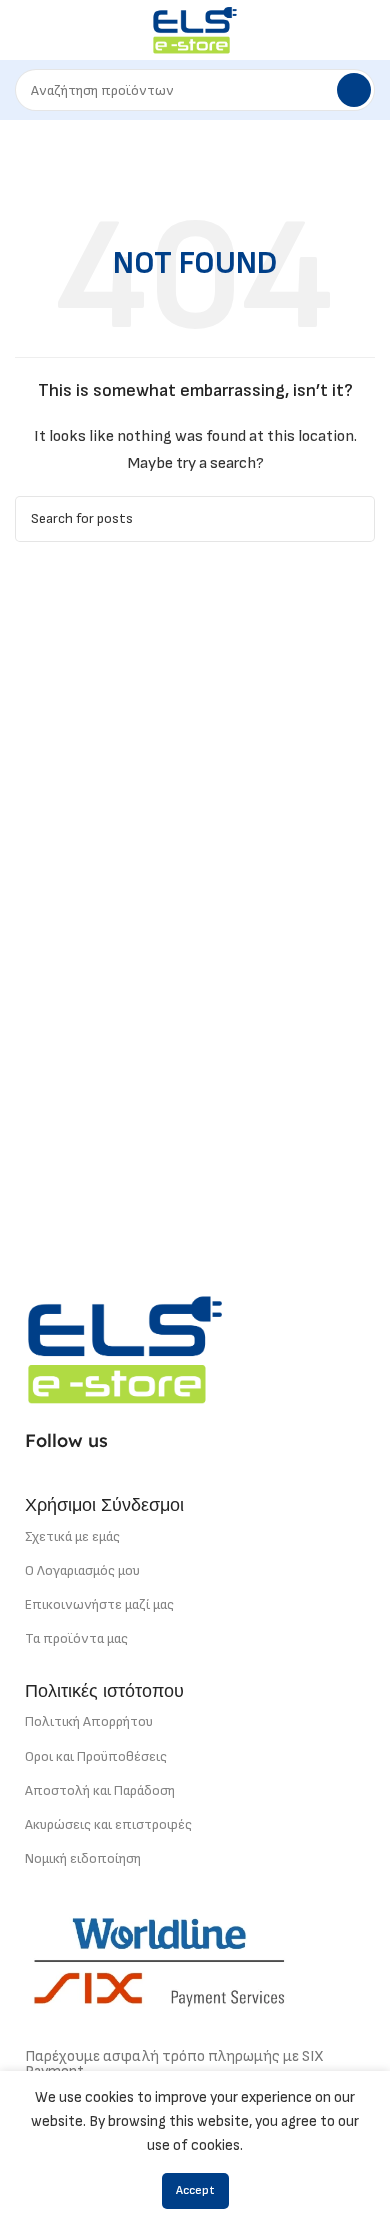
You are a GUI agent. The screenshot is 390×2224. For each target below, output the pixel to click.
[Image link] (125, 1348)
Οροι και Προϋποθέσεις (96, 1756)
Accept (195, 2190)
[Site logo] (195, 29)
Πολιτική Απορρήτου (89, 1721)
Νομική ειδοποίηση (83, 1858)
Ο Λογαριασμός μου (82, 1570)
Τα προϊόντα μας (76, 1638)
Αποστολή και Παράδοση (100, 1790)
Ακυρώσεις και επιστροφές (108, 1824)
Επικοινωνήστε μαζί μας (99, 1604)
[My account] (367, 30)
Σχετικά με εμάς (72, 1536)
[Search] (354, 90)
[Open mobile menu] (23, 30)
